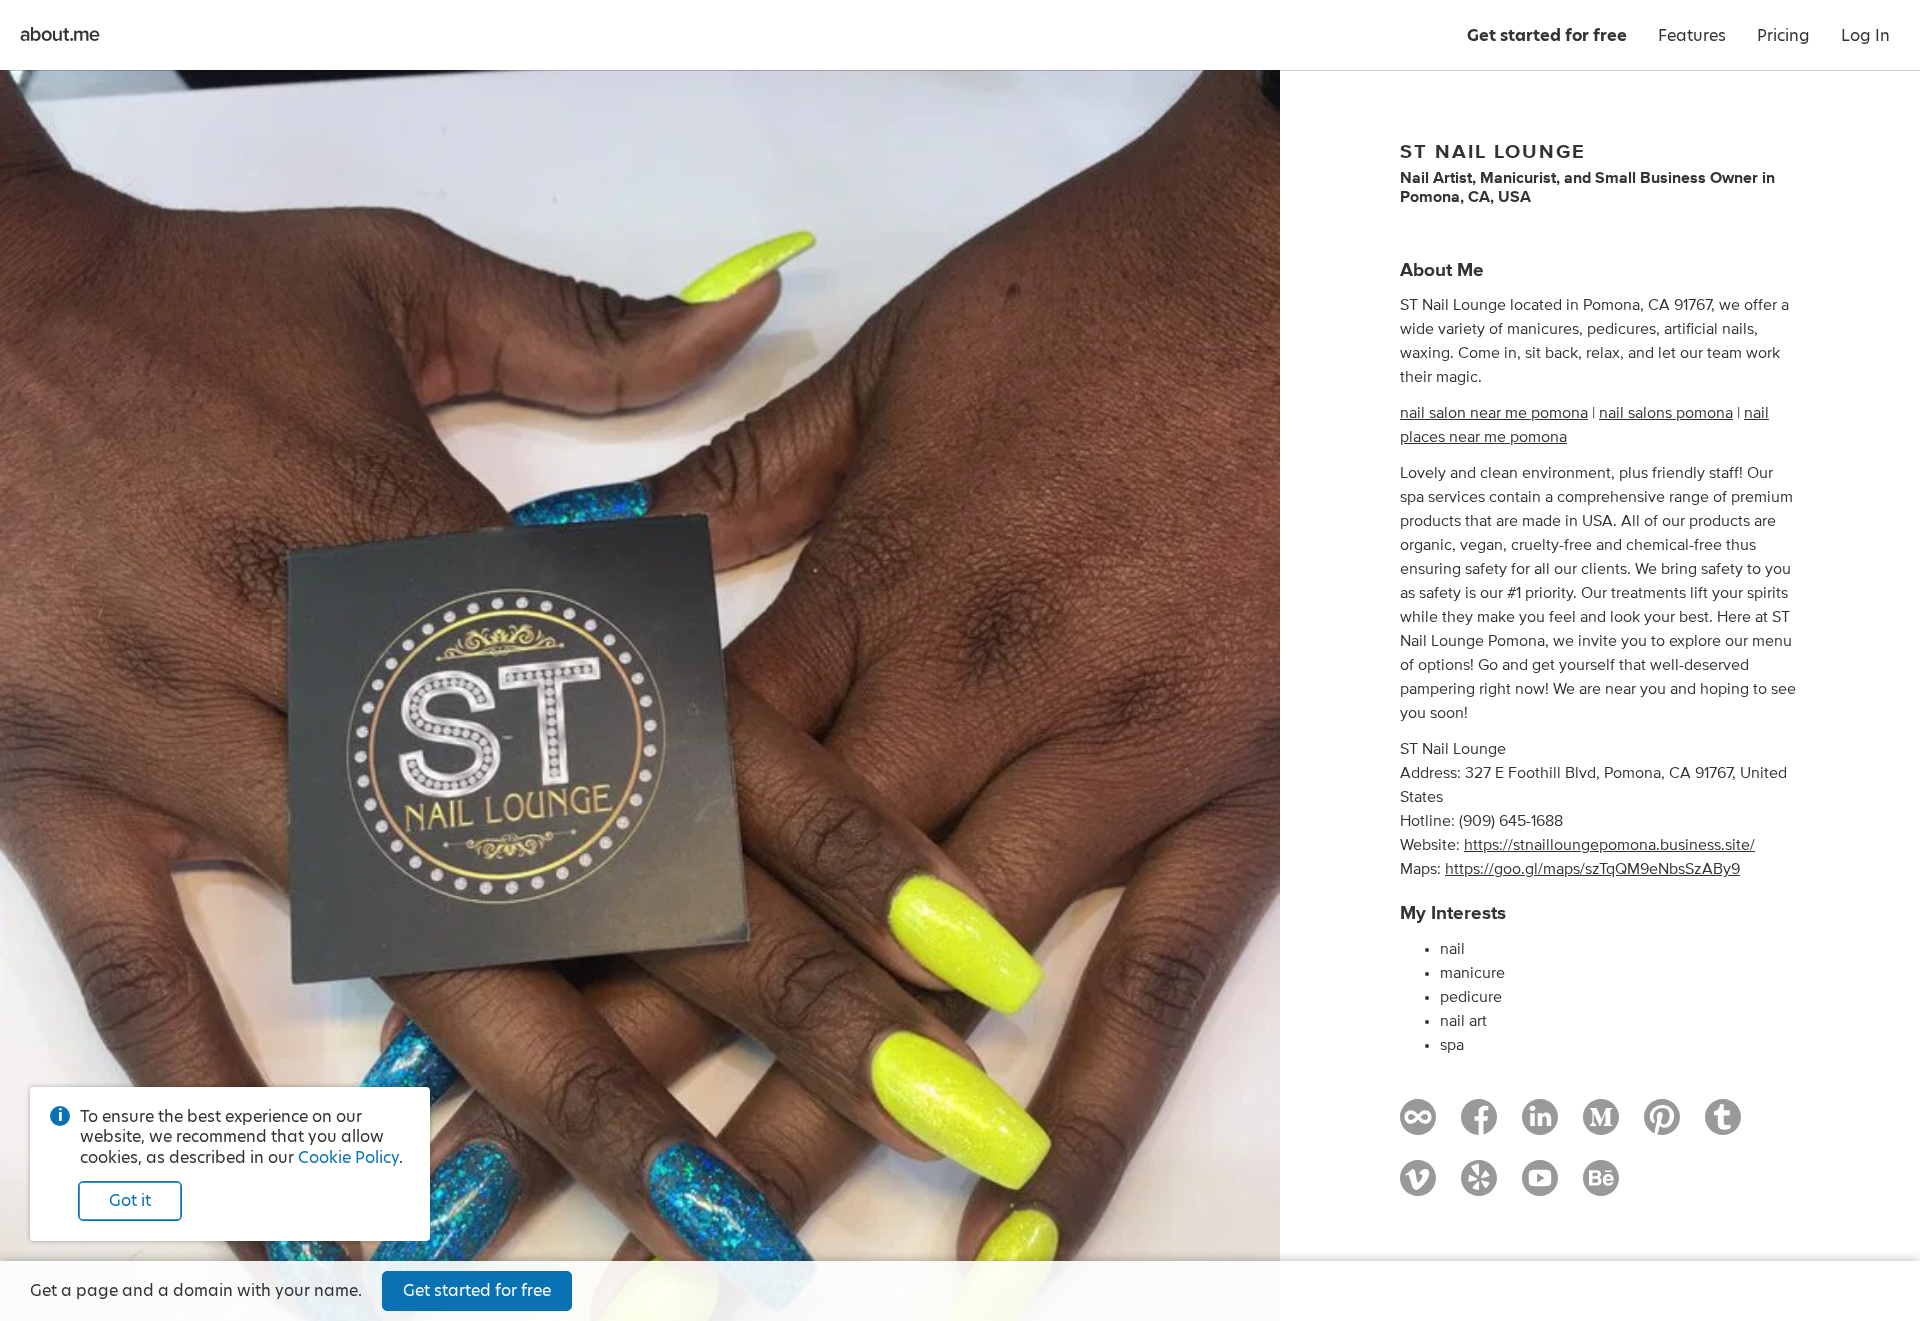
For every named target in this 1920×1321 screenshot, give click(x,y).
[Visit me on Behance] (1601, 1187)
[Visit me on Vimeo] (1418, 1187)
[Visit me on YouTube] (1540, 1187)
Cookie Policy (348, 1157)
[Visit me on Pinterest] (1662, 1126)
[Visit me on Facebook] (1479, 1126)
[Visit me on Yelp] (1479, 1187)
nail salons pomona (1666, 413)
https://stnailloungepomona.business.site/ (1609, 845)
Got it (130, 1200)
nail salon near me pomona (1494, 413)
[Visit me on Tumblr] (1723, 1126)
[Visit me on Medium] (1601, 1126)
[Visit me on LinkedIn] (1540, 1126)
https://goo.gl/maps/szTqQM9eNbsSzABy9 (1592, 869)
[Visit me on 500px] (1418, 1126)
